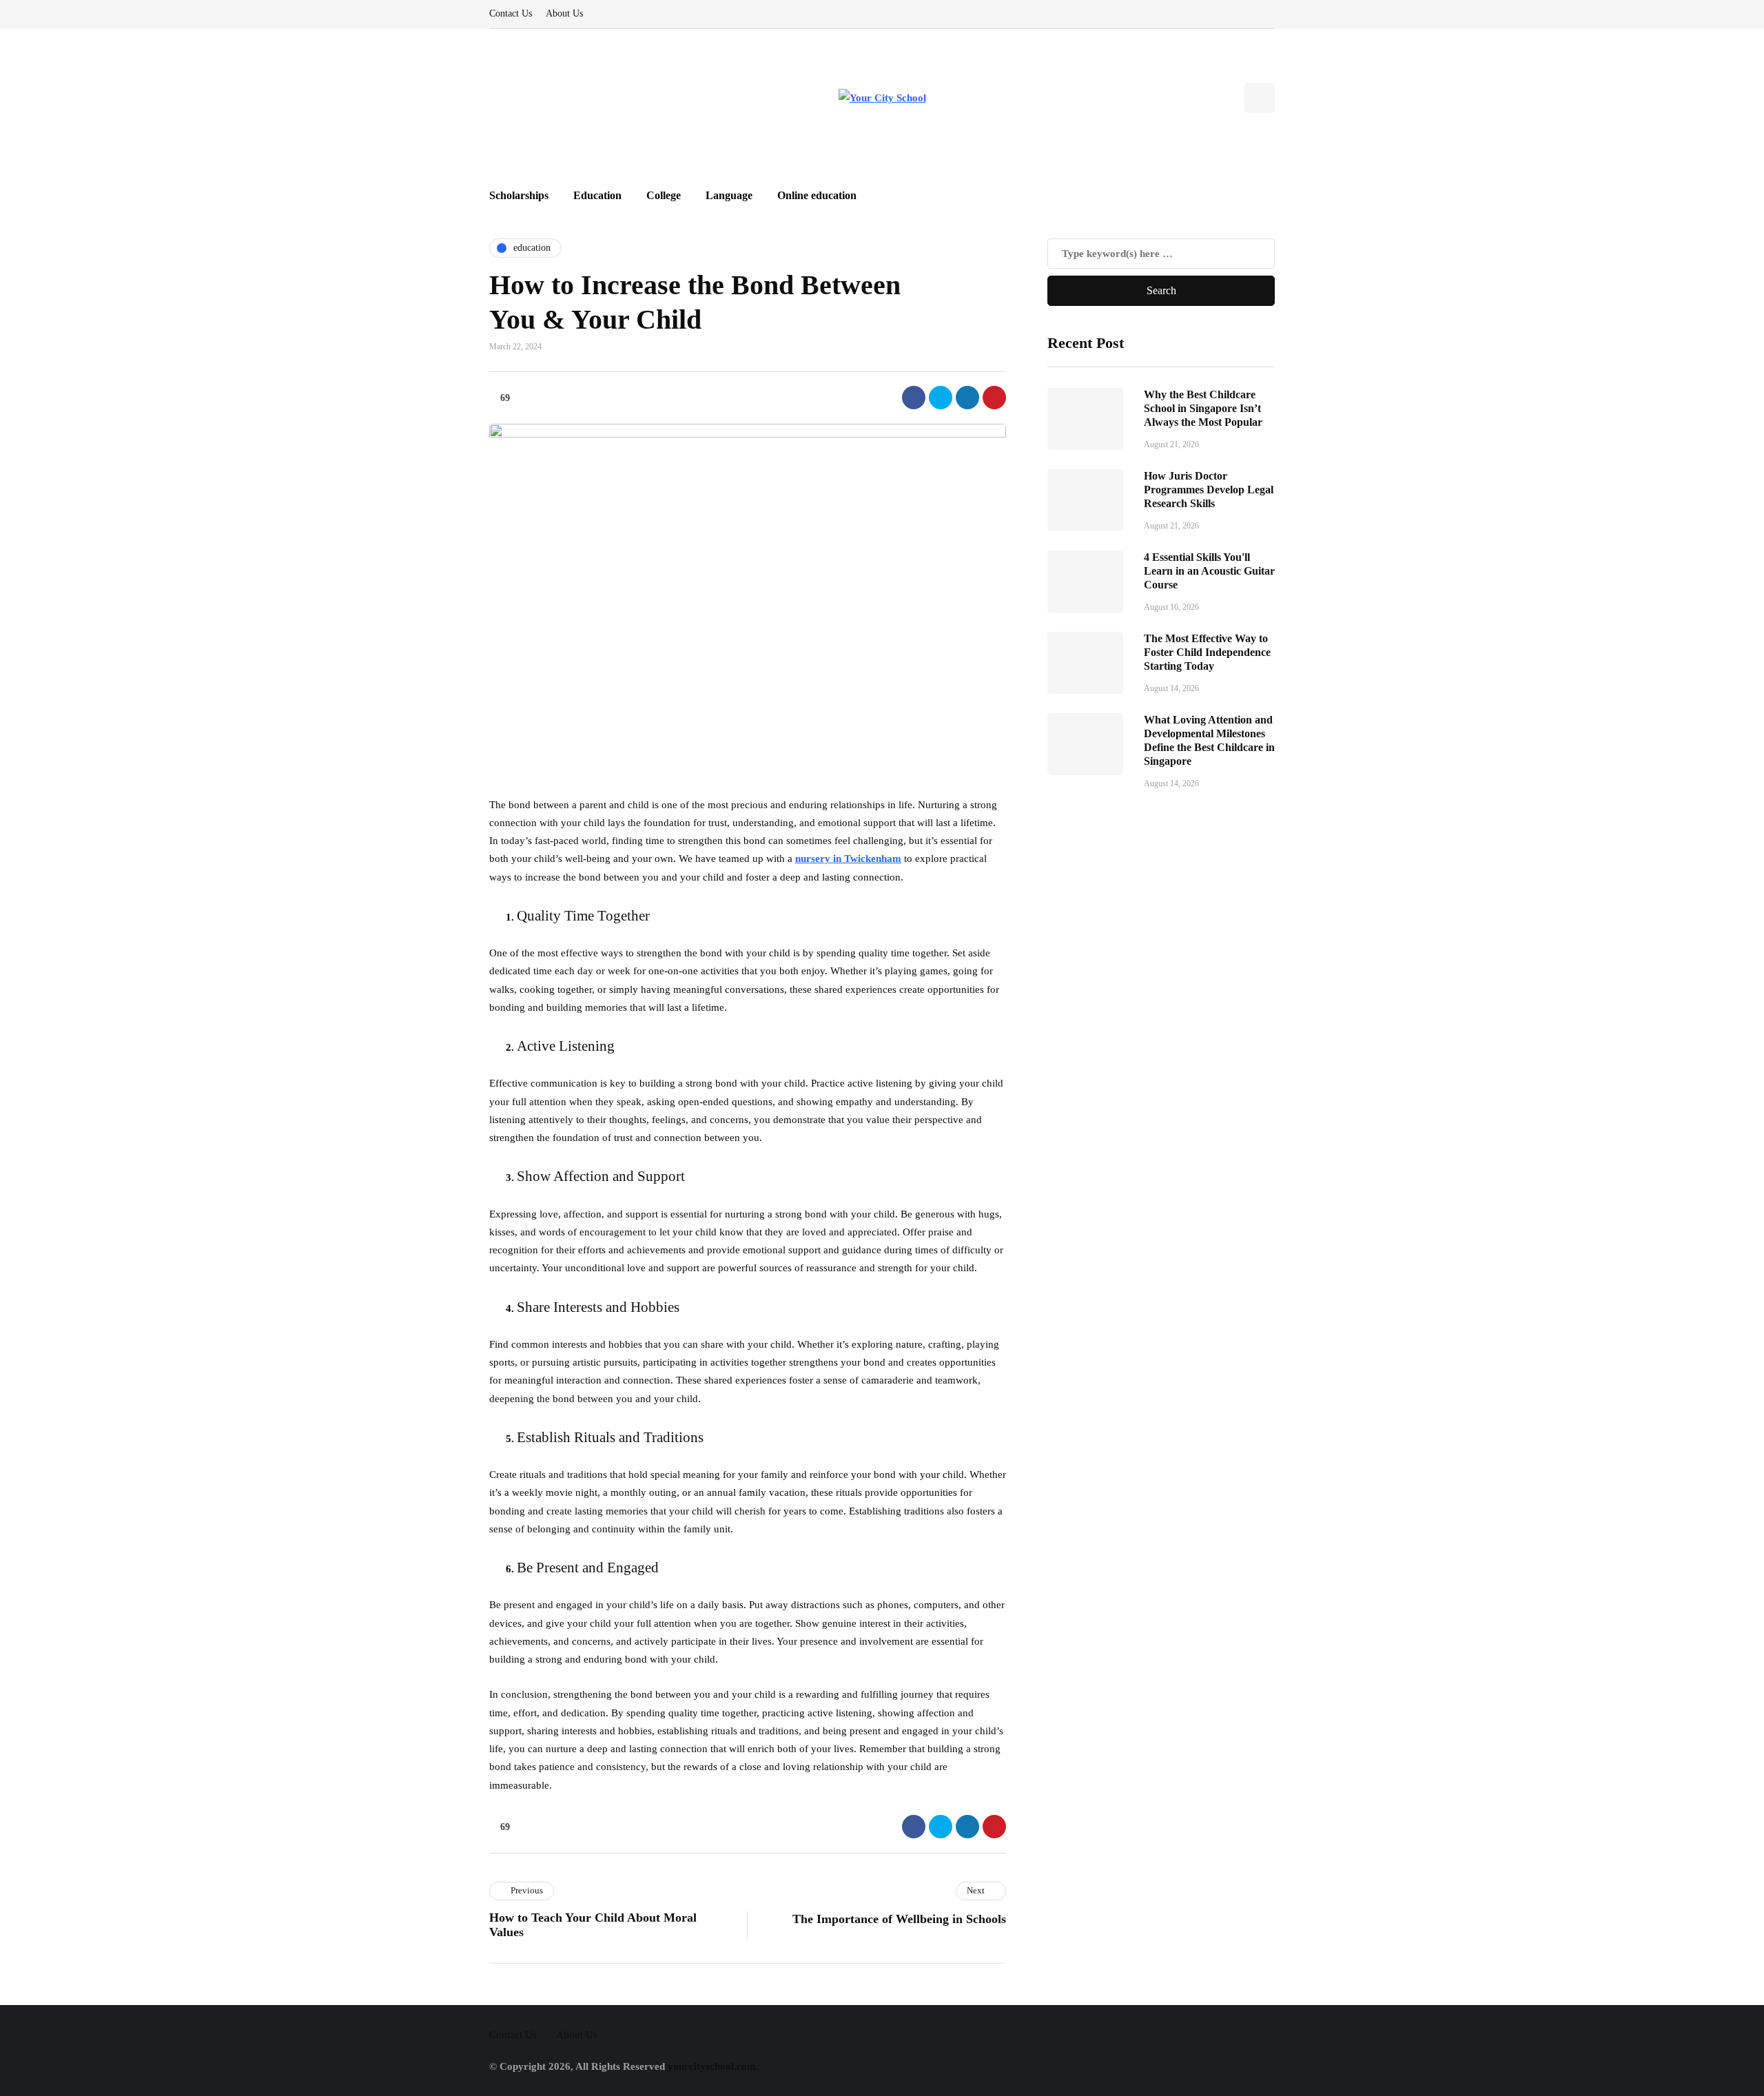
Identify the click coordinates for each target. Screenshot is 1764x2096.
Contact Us (511, 13)
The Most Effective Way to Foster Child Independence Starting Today (1207, 651)
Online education (817, 195)
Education (597, 195)
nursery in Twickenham (848, 859)
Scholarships (519, 195)
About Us (564, 13)
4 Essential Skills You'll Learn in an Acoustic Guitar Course (1209, 570)
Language (729, 195)
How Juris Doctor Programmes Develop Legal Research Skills (1209, 489)
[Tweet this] (941, 398)
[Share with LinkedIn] (967, 398)
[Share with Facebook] (914, 398)
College (664, 195)
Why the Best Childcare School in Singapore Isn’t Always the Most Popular (1203, 408)
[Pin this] (994, 398)
